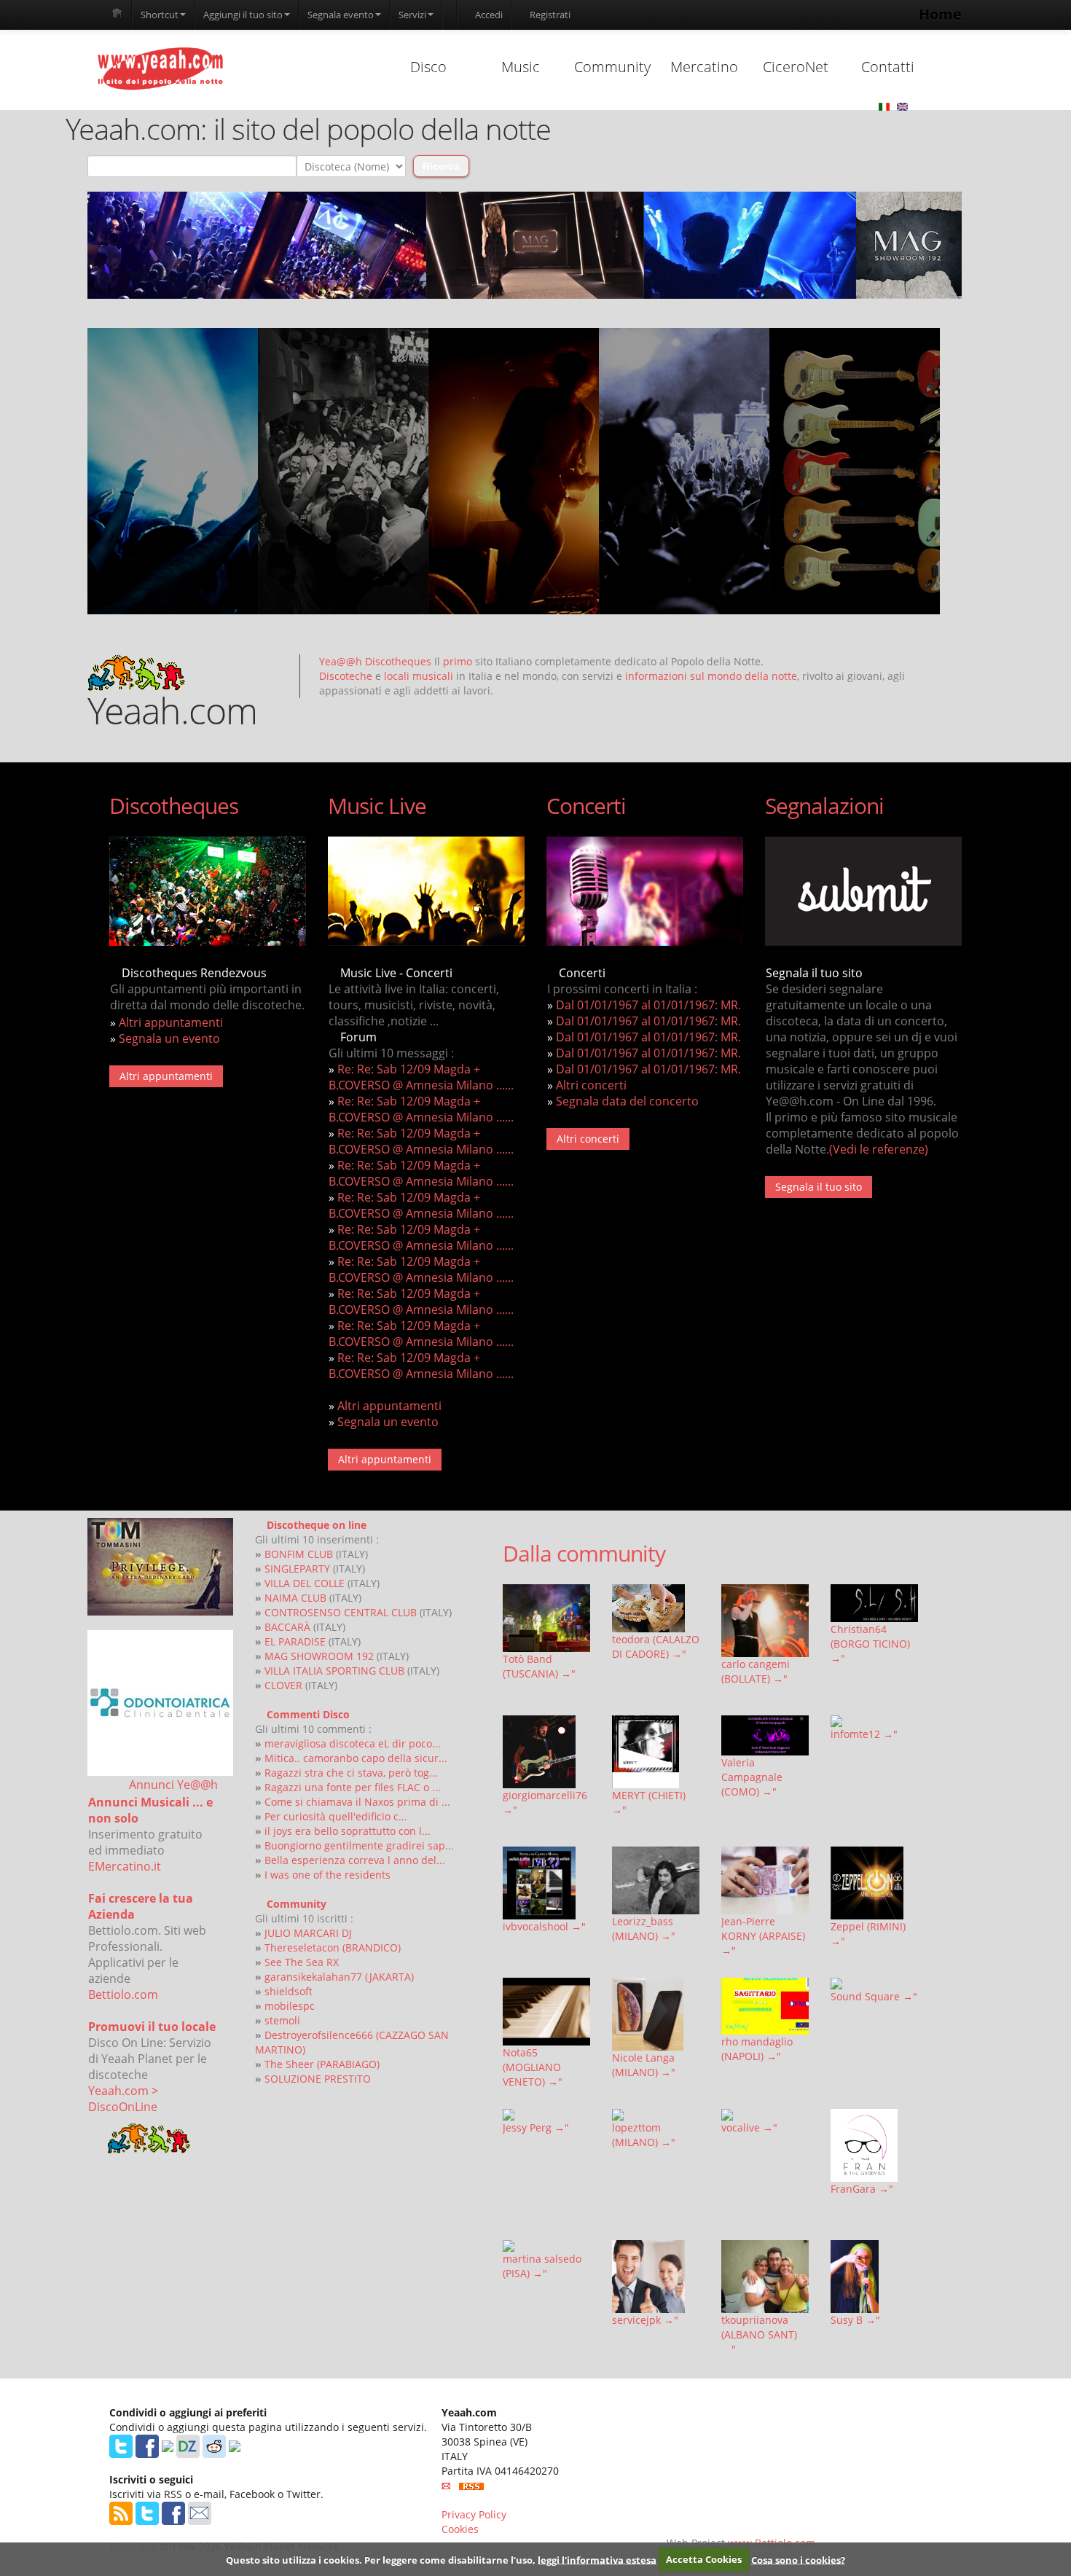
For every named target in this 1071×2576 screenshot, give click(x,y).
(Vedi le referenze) (879, 1149)
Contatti (888, 67)
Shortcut (160, 15)
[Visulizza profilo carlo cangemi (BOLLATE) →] (765, 1621)
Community (612, 67)
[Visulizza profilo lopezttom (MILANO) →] (656, 2115)
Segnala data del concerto (627, 1101)
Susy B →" (855, 2320)
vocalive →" (749, 2127)
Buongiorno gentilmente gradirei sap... (359, 1845)
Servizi (412, 15)
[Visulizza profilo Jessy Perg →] (546, 2115)
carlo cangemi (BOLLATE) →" (756, 1671)
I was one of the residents (327, 1875)
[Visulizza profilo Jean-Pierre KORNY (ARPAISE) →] (765, 1880)
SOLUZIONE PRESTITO (318, 2079)
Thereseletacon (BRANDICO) (333, 1947)
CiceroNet (796, 67)
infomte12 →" (864, 1734)
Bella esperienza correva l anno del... (355, 1860)
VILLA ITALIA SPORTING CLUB (334, 1671)
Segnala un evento (169, 1038)
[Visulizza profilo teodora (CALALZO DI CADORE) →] (656, 1608)
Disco (428, 67)
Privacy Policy (474, 2514)
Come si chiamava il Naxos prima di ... (357, 1802)
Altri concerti (591, 1085)
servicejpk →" (645, 2320)
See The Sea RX (302, 1962)
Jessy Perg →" (536, 2127)
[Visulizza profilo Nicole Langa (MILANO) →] (656, 2014)
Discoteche (346, 676)
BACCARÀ (287, 1627)
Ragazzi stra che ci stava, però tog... (351, 1773)
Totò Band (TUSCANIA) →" (539, 1666)
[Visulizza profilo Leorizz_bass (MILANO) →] (656, 1880)
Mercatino (704, 67)
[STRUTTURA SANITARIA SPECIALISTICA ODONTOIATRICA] (160, 1703)
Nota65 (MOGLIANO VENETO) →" (533, 2067)
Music (521, 67)
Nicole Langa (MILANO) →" (644, 2065)
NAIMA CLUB (295, 1598)
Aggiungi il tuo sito (243, 15)
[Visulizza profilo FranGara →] (874, 2145)
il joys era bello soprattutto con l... (348, 1831)
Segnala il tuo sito (819, 1187)
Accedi (488, 15)
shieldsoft (289, 1991)
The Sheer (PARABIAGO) (322, 2064)
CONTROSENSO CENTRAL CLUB (341, 1612)
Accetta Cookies (704, 2559)
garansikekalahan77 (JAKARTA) (339, 1977)
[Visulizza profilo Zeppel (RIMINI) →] (874, 1883)
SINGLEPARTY (297, 1569)
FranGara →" (862, 2189)
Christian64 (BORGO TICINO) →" (870, 1644)
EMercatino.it (125, 1866)
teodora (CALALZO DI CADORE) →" (656, 1647)
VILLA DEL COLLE (305, 1583)
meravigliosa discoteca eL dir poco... (353, 1743)
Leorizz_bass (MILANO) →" (644, 1929)
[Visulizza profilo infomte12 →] (874, 1721)
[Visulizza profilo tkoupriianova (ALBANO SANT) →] (765, 2276)
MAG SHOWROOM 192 (319, 1656)
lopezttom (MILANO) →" (644, 2135)
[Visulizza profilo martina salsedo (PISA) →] (546, 2246)
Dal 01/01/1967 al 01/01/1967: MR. (648, 1005)
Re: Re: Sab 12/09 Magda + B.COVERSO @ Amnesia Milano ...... (421, 1077)
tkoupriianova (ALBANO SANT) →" (759, 2334)
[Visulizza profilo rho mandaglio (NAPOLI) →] (765, 2007)
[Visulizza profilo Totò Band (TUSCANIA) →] (546, 1618)
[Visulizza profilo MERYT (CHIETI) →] (656, 1752)
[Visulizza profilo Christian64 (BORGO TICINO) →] (874, 1603)
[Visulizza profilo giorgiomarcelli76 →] (546, 1752)
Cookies (460, 2529)
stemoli (282, 2020)
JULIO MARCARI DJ (308, 1933)
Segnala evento (341, 15)
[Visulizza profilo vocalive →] (765, 2115)
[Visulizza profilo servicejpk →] (656, 2276)
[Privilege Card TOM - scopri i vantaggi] (160, 1567)
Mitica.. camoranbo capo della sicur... (356, 1758)
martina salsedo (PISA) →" (542, 2266)
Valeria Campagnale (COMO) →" (752, 1777)
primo (458, 661)
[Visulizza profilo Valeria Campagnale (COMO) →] (765, 1735)
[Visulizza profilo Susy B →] (874, 2276)
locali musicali (419, 676)
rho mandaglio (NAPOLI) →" (757, 2049)
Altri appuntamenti (171, 1022)
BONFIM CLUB (299, 1554)
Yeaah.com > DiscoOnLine (123, 2099)
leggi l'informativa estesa (597, 2559)
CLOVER (283, 1685)
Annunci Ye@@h (173, 1785)
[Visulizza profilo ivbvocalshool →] (546, 1883)
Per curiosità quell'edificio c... (336, 1816)
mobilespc (290, 2006)
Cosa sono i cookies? (798, 2559)
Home (940, 14)
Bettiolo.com (123, 1994)
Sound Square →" (874, 1996)
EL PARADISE (295, 1641)
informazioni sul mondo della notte (711, 676)
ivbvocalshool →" (544, 1926)
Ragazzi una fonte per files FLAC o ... (353, 1787)
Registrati (549, 15)
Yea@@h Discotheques (375, 661)
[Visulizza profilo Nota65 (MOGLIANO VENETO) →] (546, 2012)
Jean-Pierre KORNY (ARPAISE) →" (763, 1936)
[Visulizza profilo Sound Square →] (874, 1984)
